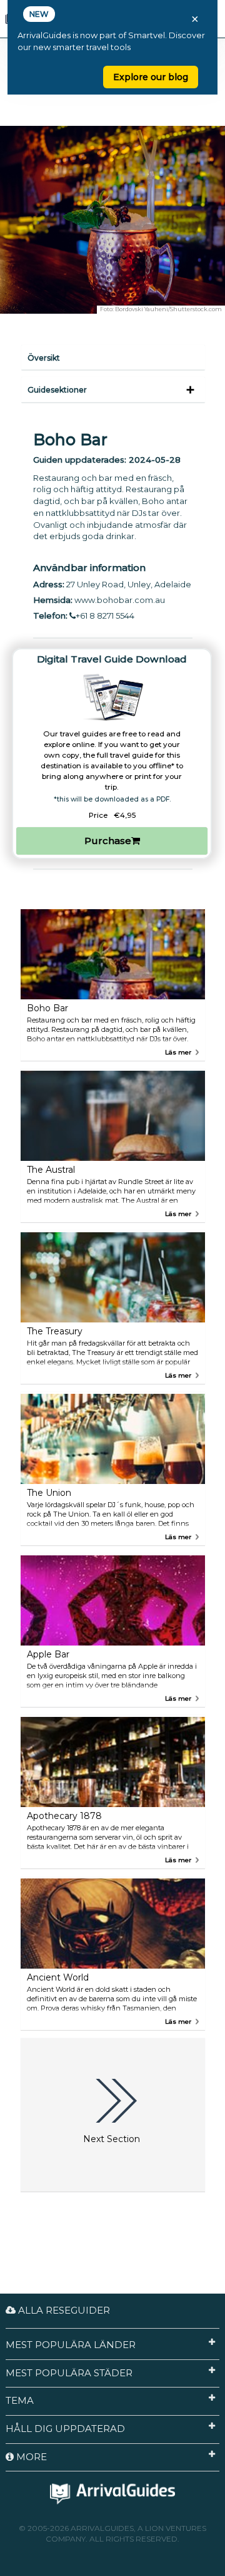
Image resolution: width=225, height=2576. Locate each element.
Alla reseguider (63, 2310)
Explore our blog (151, 77)
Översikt (44, 358)
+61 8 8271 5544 (105, 616)
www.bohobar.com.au (120, 600)
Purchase (108, 841)
